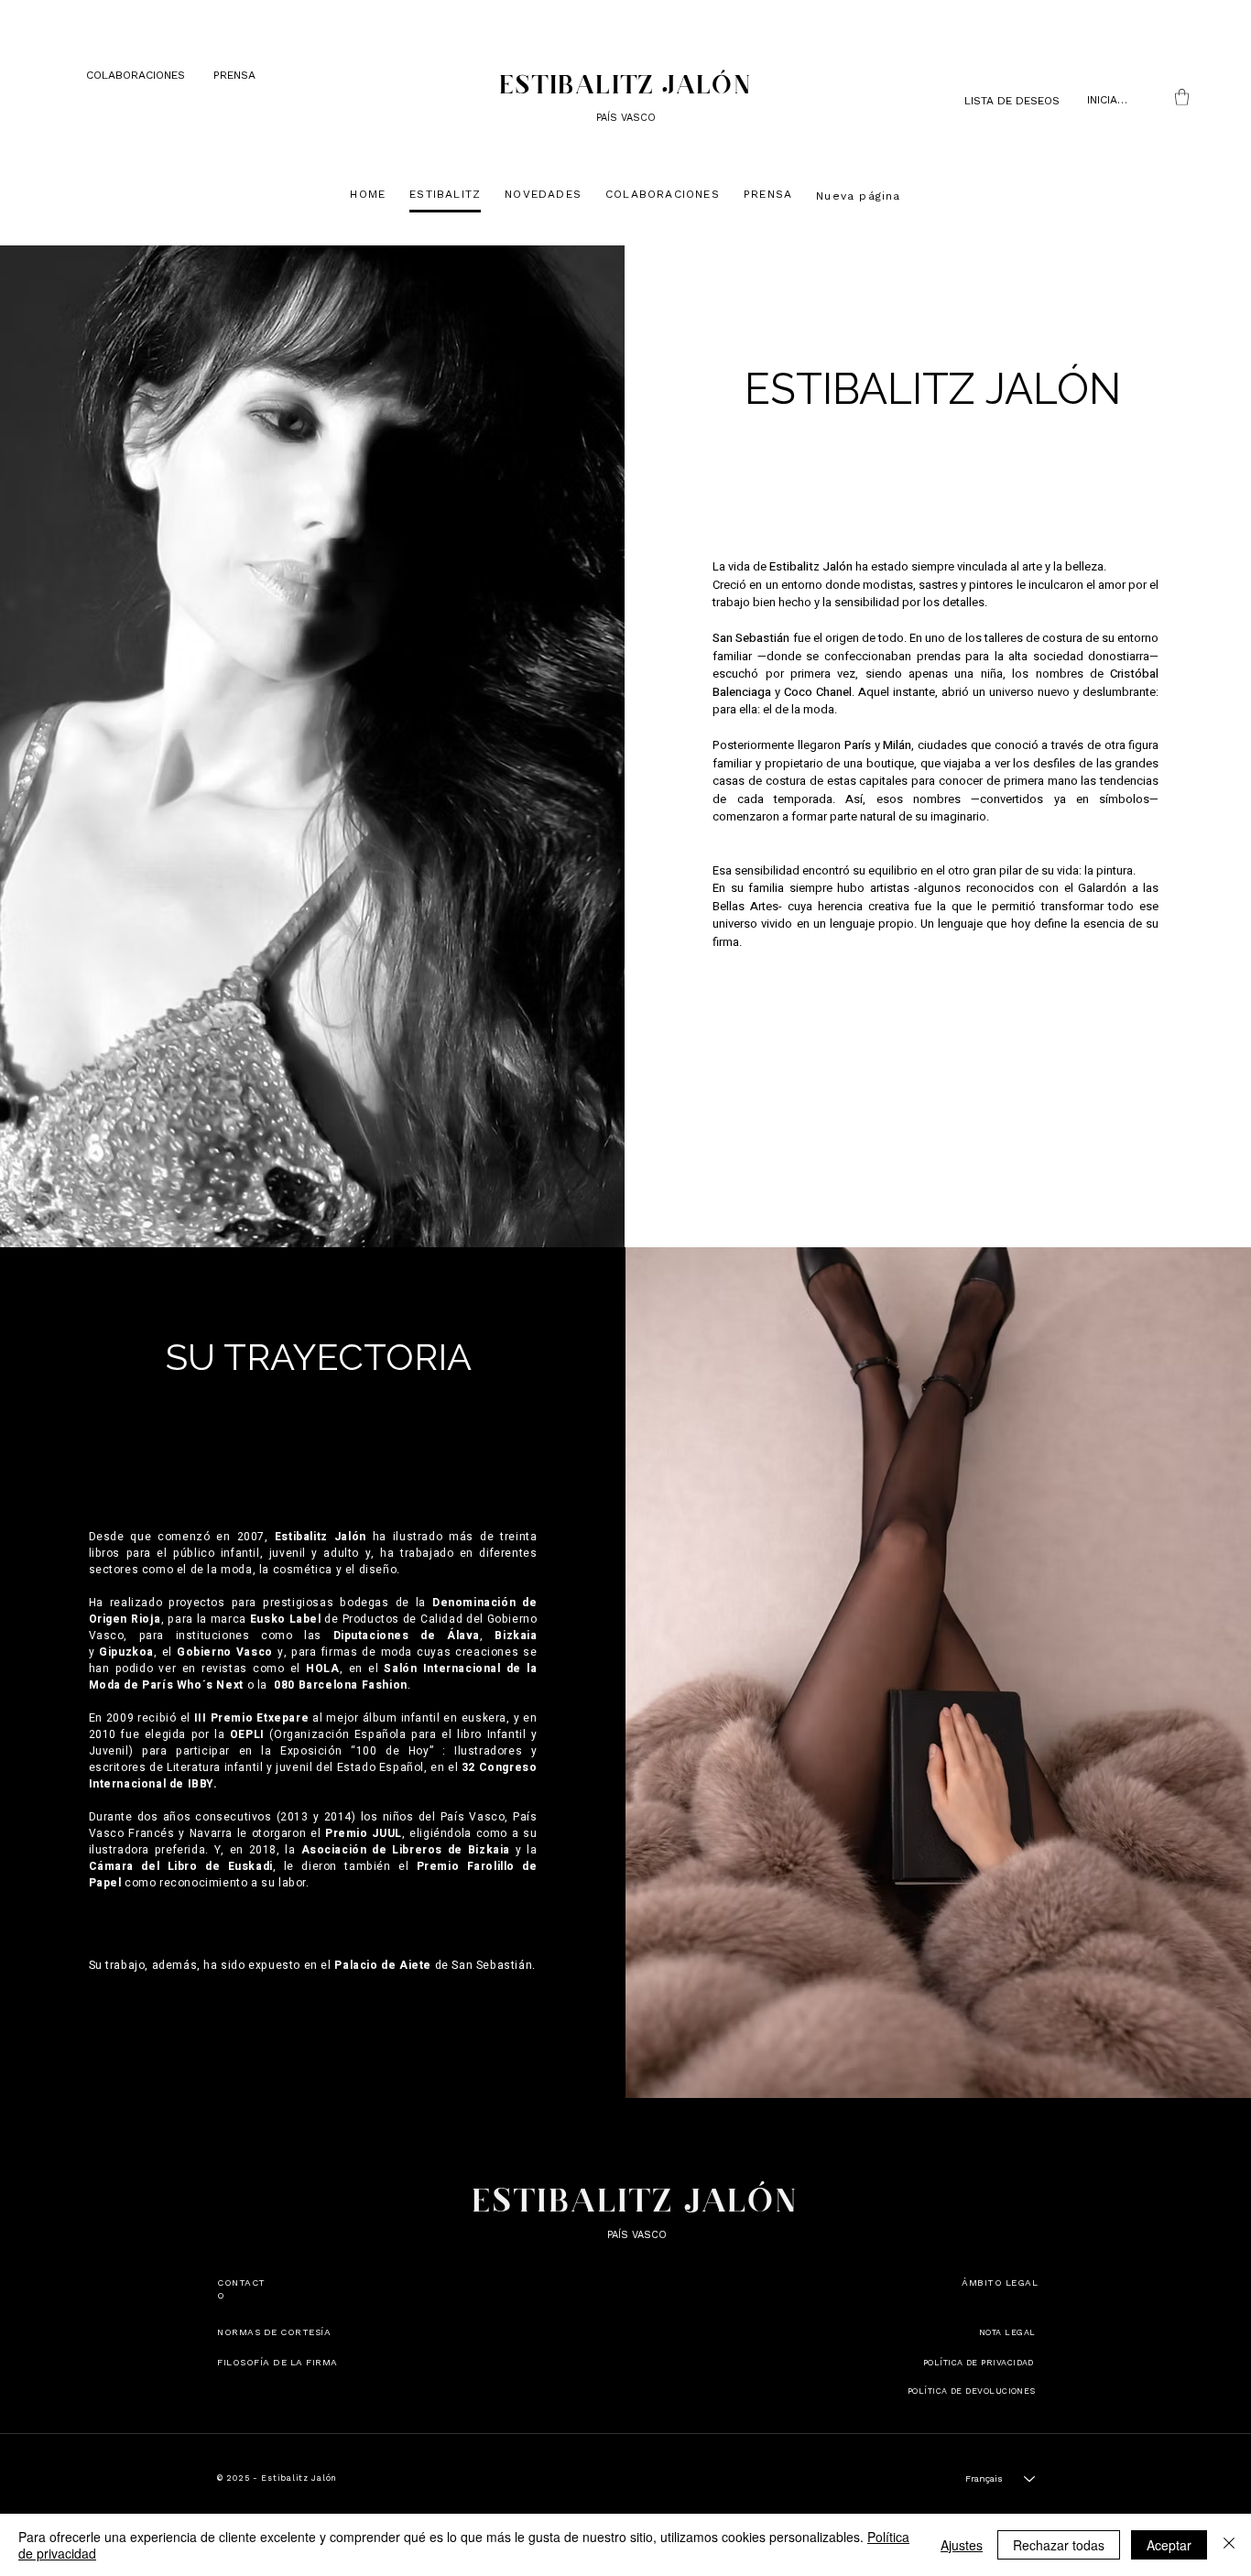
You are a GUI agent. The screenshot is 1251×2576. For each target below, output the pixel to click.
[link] (1182, 97)
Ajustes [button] (962, 2545)
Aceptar (1169, 2545)
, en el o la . (313, 1677)
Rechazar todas (1059, 2545)
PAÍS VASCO (622, 118)
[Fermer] (1229, 2545)
